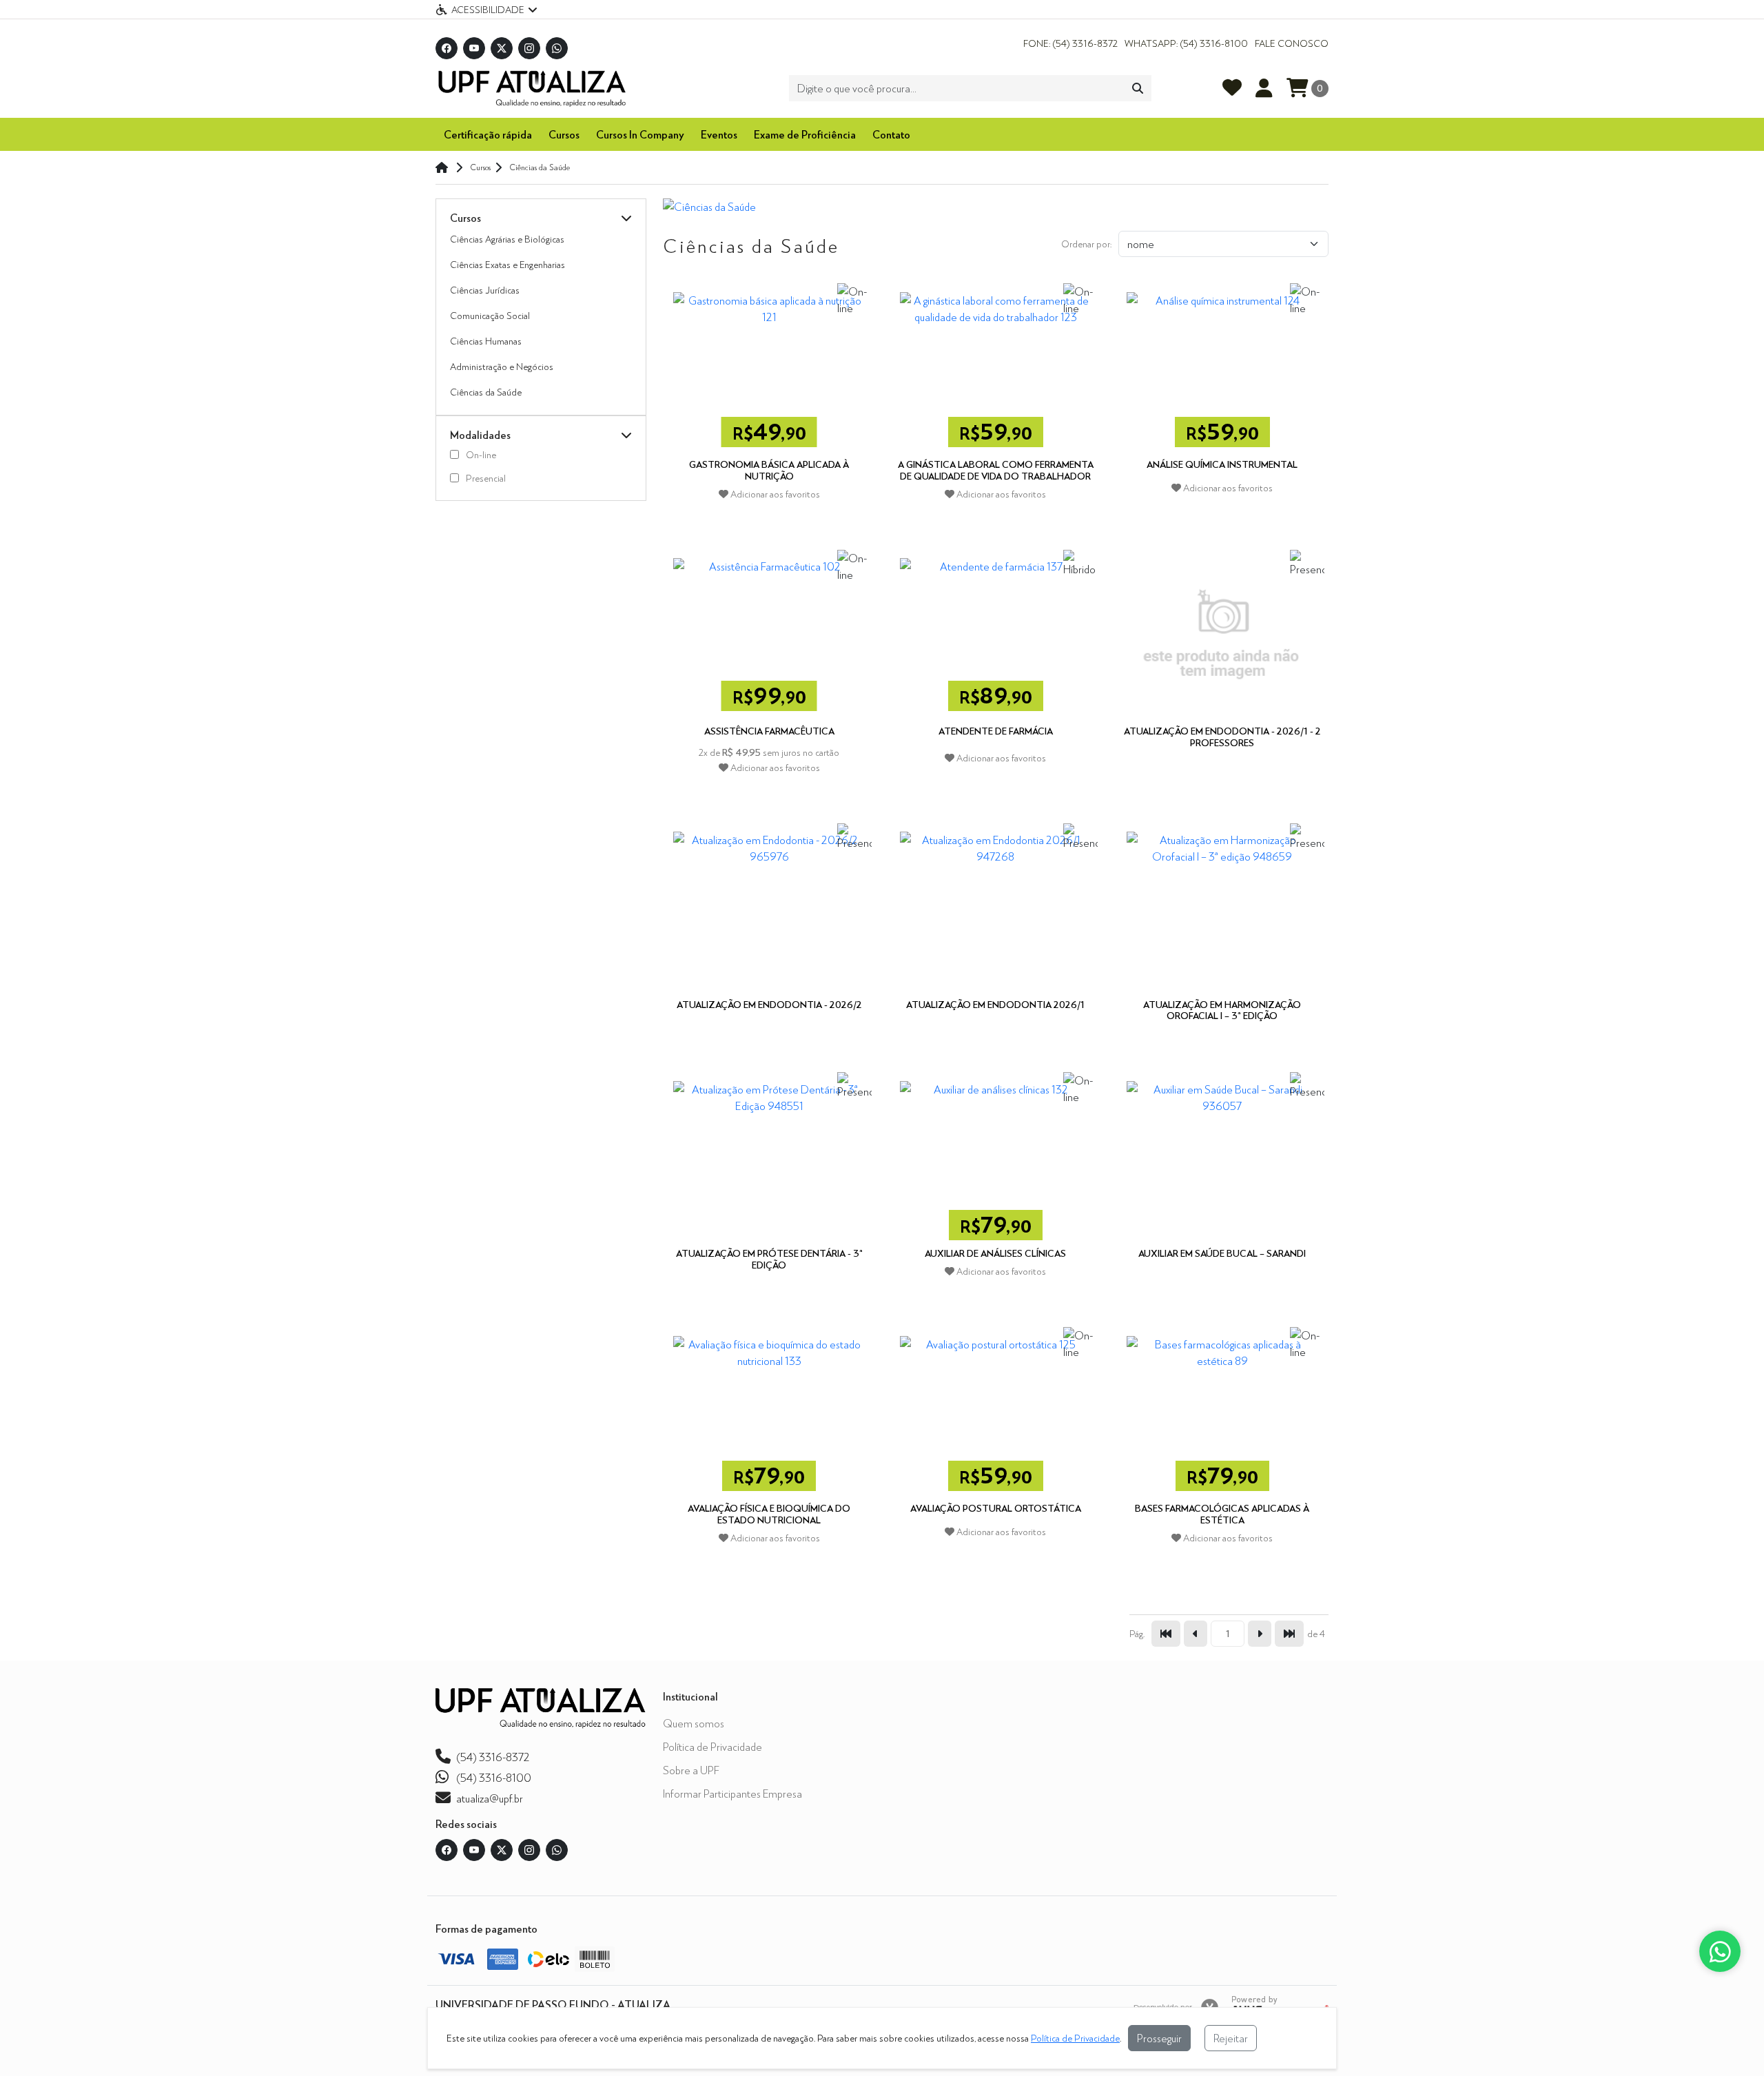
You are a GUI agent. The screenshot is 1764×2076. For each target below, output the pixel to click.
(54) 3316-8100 (494, 1777)
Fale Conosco (1292, 43)
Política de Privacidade (712, 1746)
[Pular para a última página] (1289, 1634)
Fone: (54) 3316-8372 (1070, 43)
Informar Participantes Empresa (732, 1793)
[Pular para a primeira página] (1166, 1634)
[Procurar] (1138, 88)
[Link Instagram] (529, 48)
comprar (769, 521)
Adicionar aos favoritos (774, 494)
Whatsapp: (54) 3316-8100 (1186, 43)
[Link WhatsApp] (557, 48)
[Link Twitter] (502, 48)
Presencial (486, 478)
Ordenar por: (1086, 244)
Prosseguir (1159, 2038)
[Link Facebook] (447, 48)
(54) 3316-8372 (493, 1757)
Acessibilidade (488, 9)
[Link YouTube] (474, 48)
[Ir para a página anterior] (1196, 1634)
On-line (481, 455)
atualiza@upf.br (490, 1798)
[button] (626, 218)
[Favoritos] (1232, 88)
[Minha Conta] (1264, 88)
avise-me (1222, 794)
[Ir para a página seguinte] (1260, 1634)
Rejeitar (1231, 2038)
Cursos (564, 134)
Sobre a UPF (691, 1770)
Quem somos (694, 1723)
